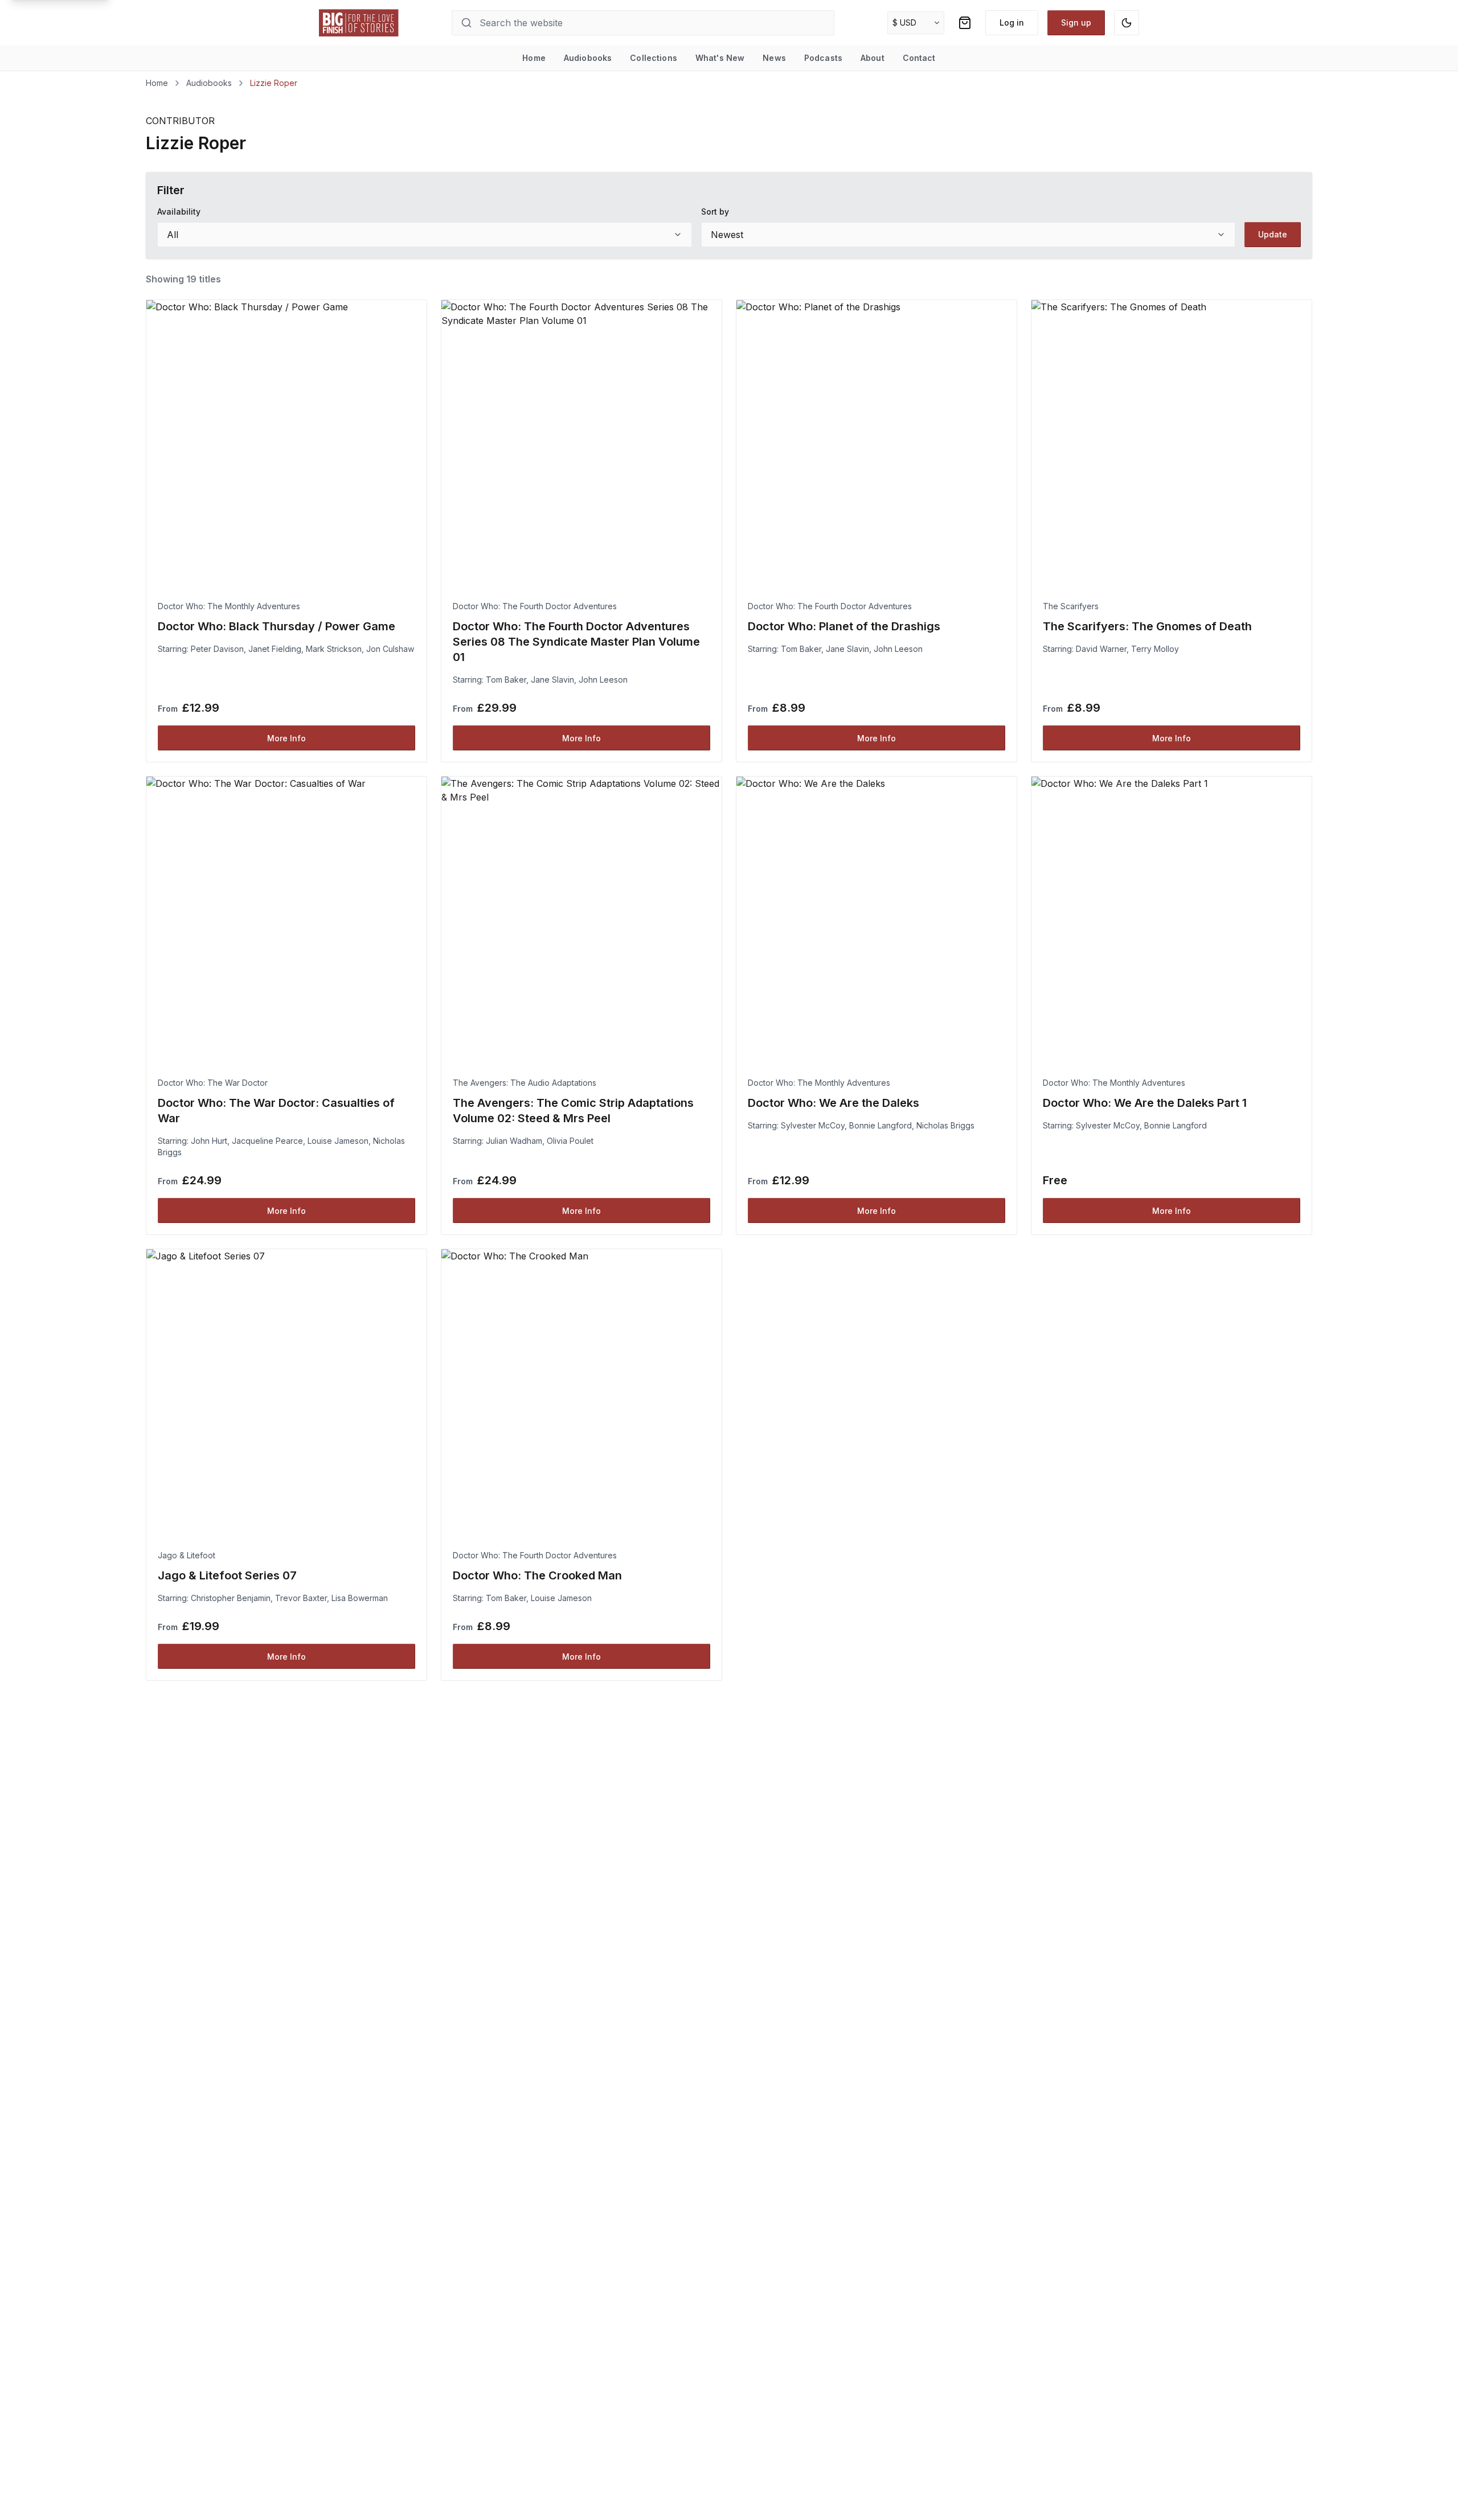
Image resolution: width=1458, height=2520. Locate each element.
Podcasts (823, 58)
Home (534, 58)
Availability (179, 212)
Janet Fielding (275, 649)
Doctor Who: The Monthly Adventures (229, 606)
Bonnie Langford (880, 1125)
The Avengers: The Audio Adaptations (525, 1083)
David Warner (1101, 649)
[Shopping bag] (965, 23)
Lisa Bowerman (360, 1598)
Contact (919, 58)
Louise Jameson (338, 1141)
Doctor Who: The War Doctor (213, 1083)
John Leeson (603, 680)
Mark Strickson (334, 649)
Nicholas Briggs (945, 1125)
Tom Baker (506, 680)
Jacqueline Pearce (267, 1141)
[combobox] (425, 235)
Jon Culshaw (390, 649)
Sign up (1076, 22)
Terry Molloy (1155, 649)
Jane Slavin (552, 680)
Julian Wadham (514, 1141)
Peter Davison (217, 649)
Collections (654, 58)
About (873, 58)
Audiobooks (588, 58)
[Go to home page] (359, 23)
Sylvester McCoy (813, 1125)
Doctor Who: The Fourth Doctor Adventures (535, 606)
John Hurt (209, 1141)
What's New (720, 58)
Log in (1012, 22)
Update (1273, 234)
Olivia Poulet (570, 1141)
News (774, 58)
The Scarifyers (1071, 606)
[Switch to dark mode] (1127, 23)
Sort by (715, 212)
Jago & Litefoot (187, 1555)
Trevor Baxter (301, 1598)
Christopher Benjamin (231, 1598)
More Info (286, 738)
